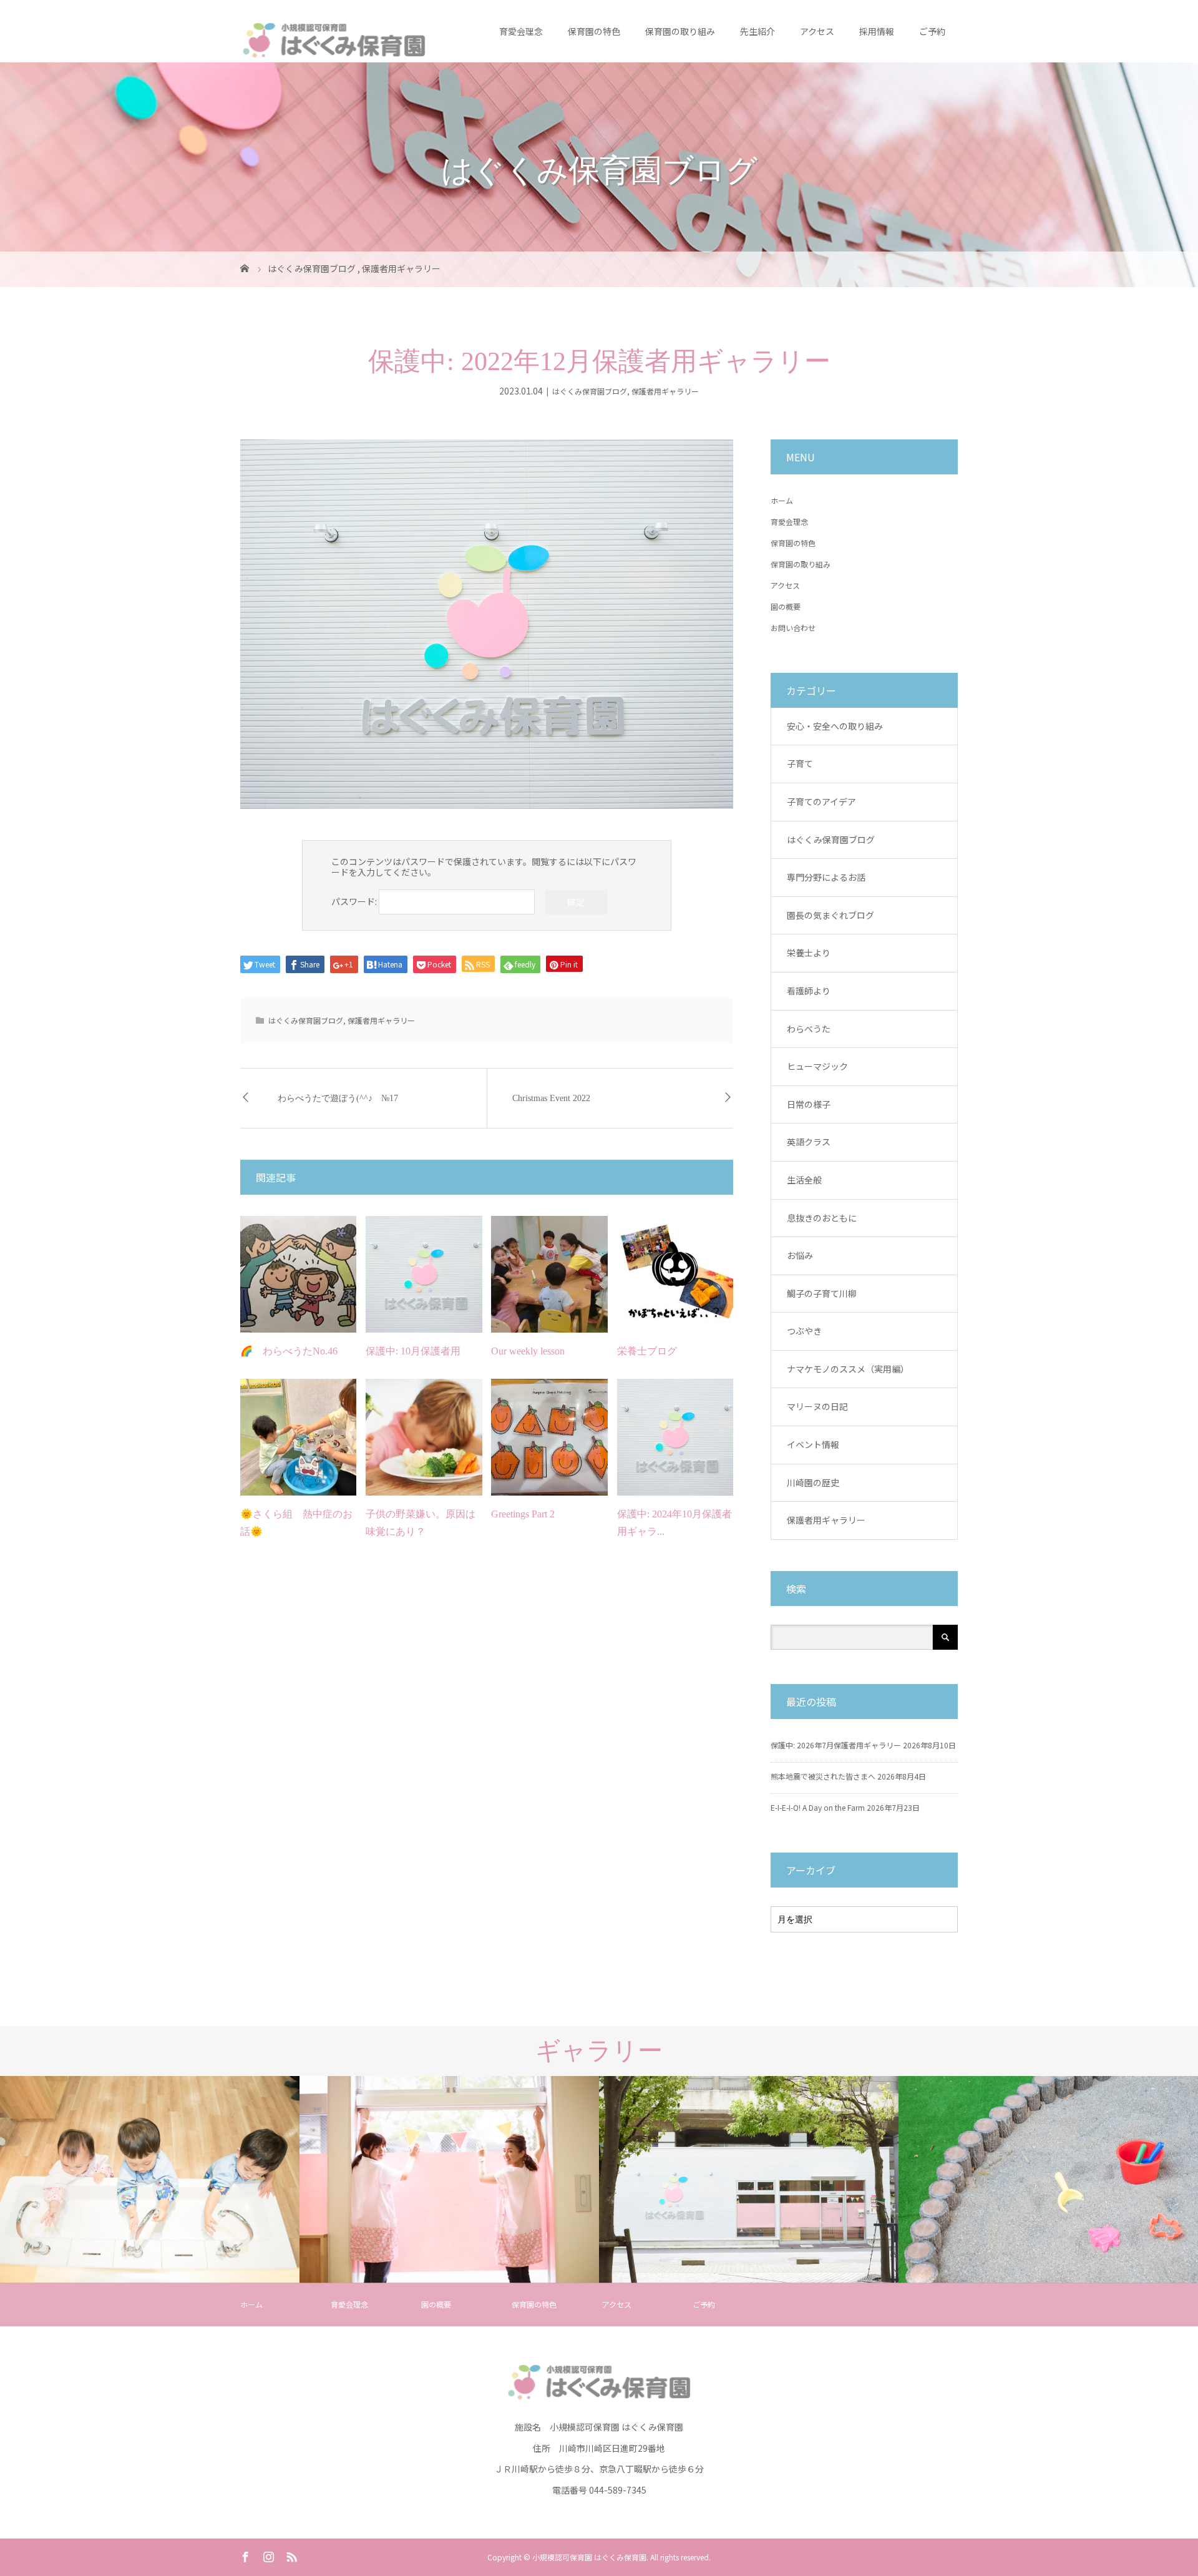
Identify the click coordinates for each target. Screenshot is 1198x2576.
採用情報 (877, 31)
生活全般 (804, 1180)
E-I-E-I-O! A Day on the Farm (818, 1807)
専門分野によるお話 (826, 877)
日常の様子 (809, 1104)
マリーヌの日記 (817, 1406)
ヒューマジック (817, 1066)
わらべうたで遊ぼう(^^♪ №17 (338, 1098)
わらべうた (809, 1029)
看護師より (809, 991)
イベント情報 (813, 1444)
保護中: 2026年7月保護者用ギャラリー (836, 1745)
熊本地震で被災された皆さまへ (823, 1776)
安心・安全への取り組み (835, 726)
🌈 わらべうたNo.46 (289, 1351)
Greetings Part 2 (523, 1514)
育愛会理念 (521, 31)
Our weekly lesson (528, 1351)
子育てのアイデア (821, 801)
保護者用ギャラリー (665, 391)
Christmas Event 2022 (551, 1098)
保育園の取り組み (680, 31)
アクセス (817, 31)
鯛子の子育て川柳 (822, 1293)
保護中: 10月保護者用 (413, 1351)
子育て (800, 763)
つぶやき (804, 1331)
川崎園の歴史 (813, 1482)
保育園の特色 (594, 31)
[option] (150, 2180)
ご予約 (932, 31)
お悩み (800, 1255)
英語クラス (809, 1142)
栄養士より (809, 953)
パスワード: (355, 901)
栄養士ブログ (647, 1351)
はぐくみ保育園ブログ (590, 391)
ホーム (782, 500)
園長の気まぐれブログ (830, 915)
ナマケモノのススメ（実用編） (848, 1369)
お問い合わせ (793, 628)
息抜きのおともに (822, 1218)
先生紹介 (757, 31)
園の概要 (786, 606)
